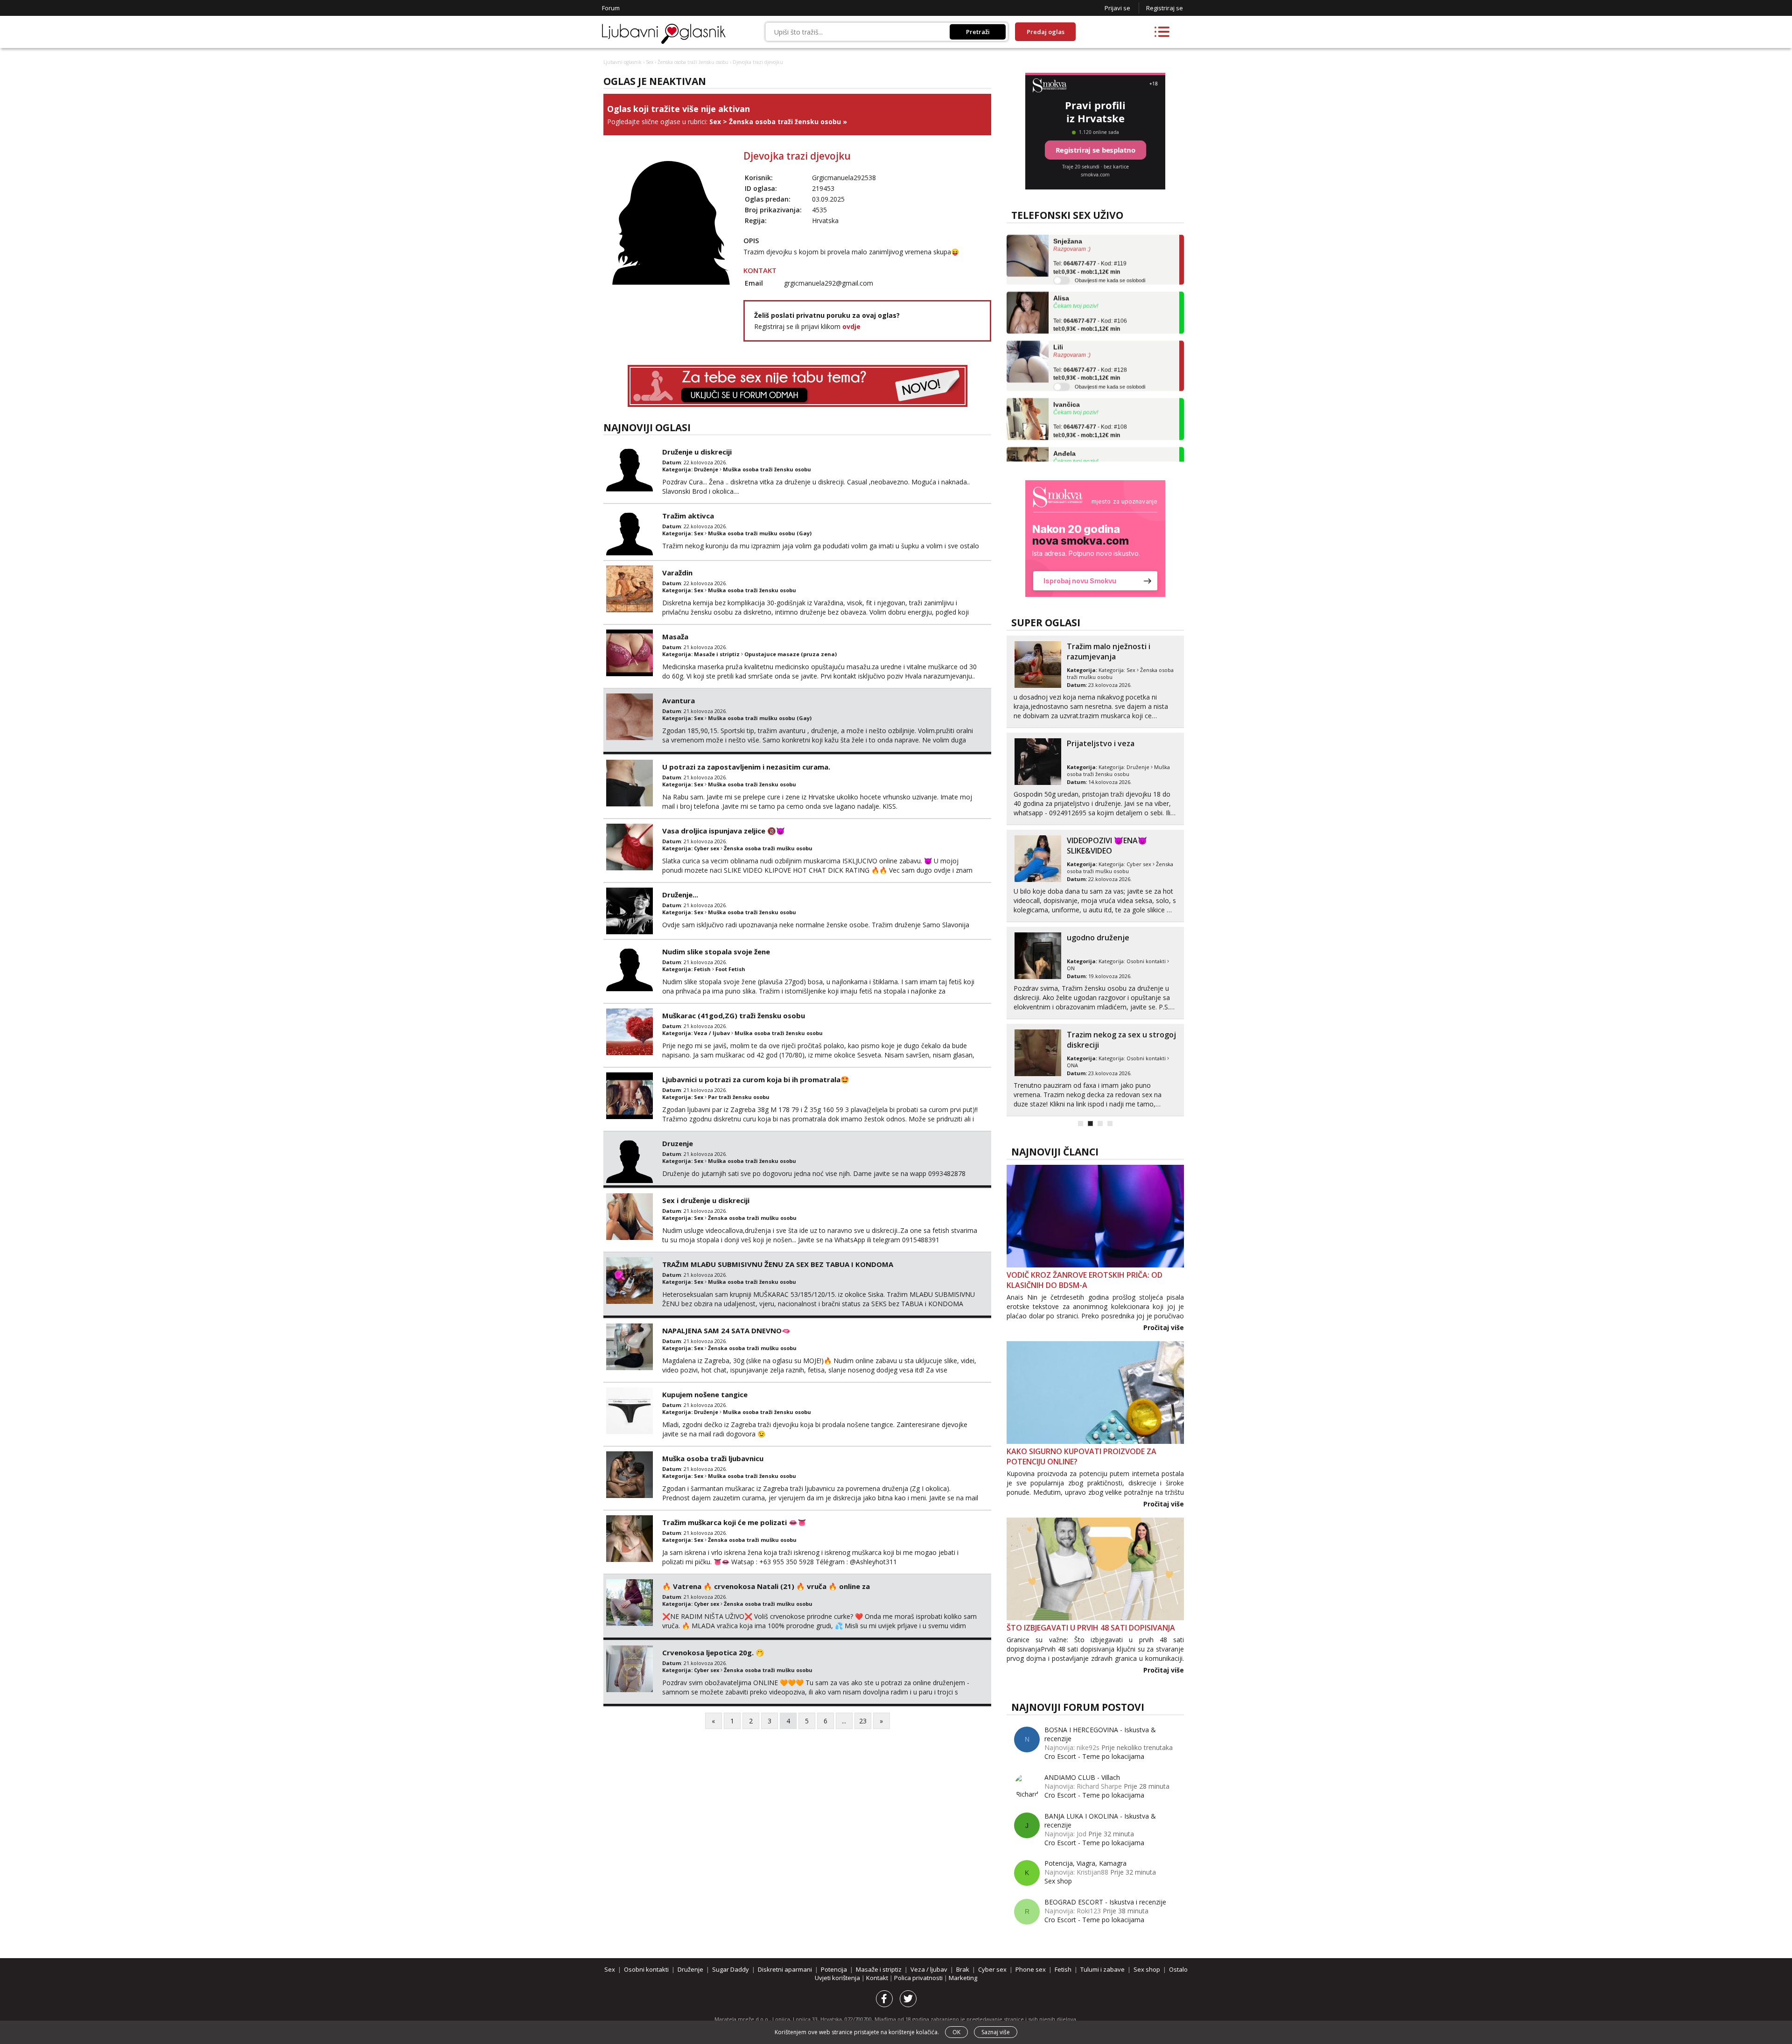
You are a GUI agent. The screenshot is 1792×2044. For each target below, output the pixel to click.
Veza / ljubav (712, 1033)
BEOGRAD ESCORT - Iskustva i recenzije (1105, 1902)
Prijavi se (1117, 8)
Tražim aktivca (688, 516)
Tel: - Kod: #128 (1090, 331)
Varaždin (677, 573)
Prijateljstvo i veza (1101, 743)
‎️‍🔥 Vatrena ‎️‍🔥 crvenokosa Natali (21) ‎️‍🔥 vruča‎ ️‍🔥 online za (766, 1586)
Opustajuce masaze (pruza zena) (791, 654)
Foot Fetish (730, 969)
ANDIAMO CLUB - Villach (1082, 1777)
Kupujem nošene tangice (705, 1394)
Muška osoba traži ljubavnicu (713, 1458)
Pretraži (978, 32)
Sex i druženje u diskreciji (706, 1200)
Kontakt (878, 1978)
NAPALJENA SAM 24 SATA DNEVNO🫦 (726, 1330)
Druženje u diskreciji (697, 452)
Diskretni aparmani (785, 1969)
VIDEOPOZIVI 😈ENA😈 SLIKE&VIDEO (1107, 846)
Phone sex (1031, 1969)
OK (956, 2032)
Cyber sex (707, 848)
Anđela (1064, 410)
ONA (1072, 1065)
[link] (1095, 539)
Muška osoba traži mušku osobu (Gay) (760, 533)
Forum (611, 8)
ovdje (851, 326)
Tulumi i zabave (1102, 1969)
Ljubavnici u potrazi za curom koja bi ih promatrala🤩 (756, 1079)
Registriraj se (1165, 8)
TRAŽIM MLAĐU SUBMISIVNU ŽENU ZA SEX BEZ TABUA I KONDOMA (778, 1264)
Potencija (834, 1969)
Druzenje (678, 1143)
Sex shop (1058, 1881)
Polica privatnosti (919, 1978)
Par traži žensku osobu (739, 1097)
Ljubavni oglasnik (623, 62)
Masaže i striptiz (717, 654)
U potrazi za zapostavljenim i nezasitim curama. (746, 767)
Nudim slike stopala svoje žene (716, 952)
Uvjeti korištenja (838, 1978)
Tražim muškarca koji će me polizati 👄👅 (734, 1522)
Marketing (963, 1978)
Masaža (675, 637)
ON (1071, 968)
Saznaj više (996, 2032)
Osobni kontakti (1146, 961)
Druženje (706, 469)
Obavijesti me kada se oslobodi (1110, 237)
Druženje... (680, 895)
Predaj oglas (1046, 32)
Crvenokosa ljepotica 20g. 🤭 (713, 1652)
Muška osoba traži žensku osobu (767, 469)
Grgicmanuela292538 (844, 178)
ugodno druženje (1098, 938)
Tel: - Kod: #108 (1090, 388)
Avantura (679, 700)
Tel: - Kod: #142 (1090, 437)
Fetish (702, 969)
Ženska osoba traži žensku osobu (693, 62)
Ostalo (1178, 1969)
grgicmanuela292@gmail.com (829, 283)
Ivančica (1067, 361)
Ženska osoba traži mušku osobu (768, 848)
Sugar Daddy (731, 1969)
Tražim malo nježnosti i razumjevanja (1109, 651)
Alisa (1061, 255)
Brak (963, 1969)
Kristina (1066, 459)
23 (863, 1721)
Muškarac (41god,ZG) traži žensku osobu (734, 1015)
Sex (650, 62)
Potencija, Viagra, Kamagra (1085, 1863)
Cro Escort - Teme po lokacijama (1094, 1756)
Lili (1058, 304)
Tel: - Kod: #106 (1090, 282)
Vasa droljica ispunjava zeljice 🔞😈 (724, 831)
